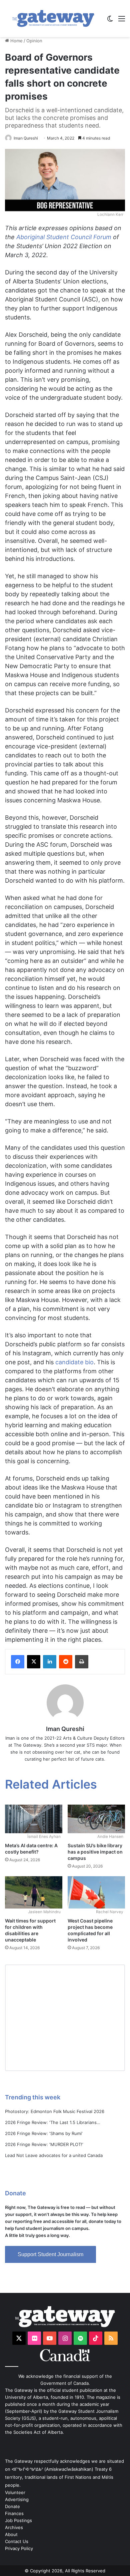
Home (16, 41)
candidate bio (74, 1362)
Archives (14, 2527)
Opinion (34, 41)
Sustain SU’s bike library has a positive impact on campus (95, 1852)
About (11, 2534)
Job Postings (18, 2520)
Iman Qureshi (26, 138)
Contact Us (17, 2541)
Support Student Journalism (50, 2254)
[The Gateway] (53, 18)
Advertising (17, 2499)
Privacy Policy (19, 2548)
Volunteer (15, 2492)
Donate (12, 2506)
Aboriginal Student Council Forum (64, 237)
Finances (14, 2513)
